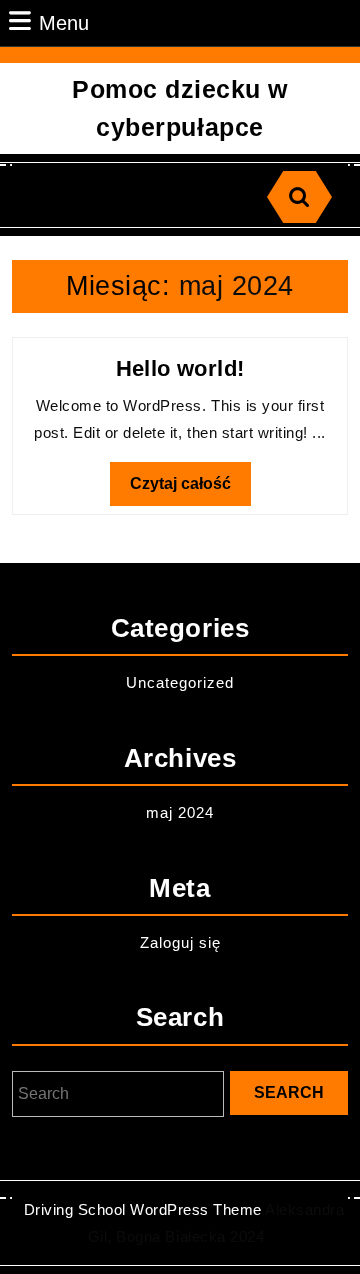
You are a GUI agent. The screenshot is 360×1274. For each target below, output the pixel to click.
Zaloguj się (180, 942)
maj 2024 (180, 812)
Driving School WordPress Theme (143, 1209)
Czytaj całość (190, 490)
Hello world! (180, 368)
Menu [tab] (64, 22)
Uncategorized (180, 682)
